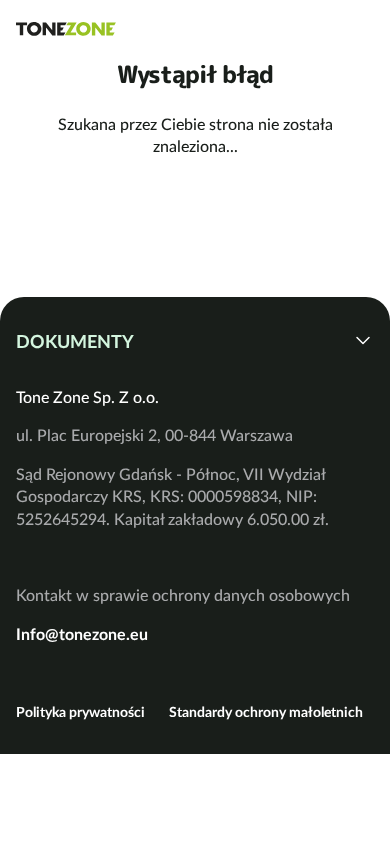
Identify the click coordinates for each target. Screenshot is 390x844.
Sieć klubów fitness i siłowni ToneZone (66, 28)
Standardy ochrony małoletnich (266, 712)
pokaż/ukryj (363, 340)
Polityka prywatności (80, 712)
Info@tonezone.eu (82, 634)
